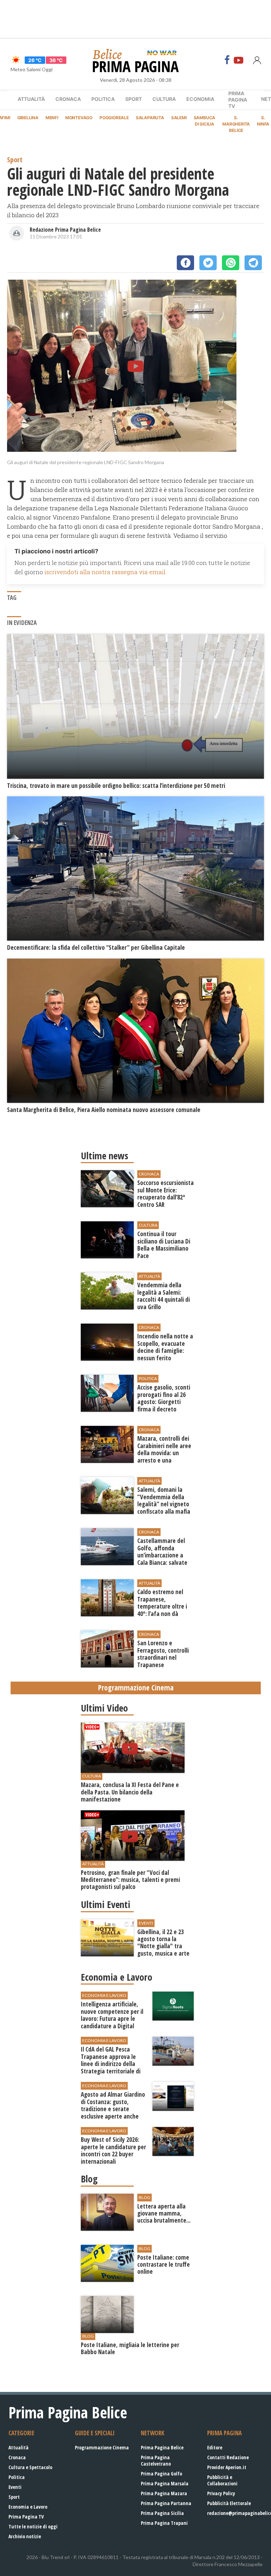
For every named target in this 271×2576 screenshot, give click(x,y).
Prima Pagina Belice (162, 2447)
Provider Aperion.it (227, 2467)
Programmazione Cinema (102, 2447)
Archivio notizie (25, 2536)
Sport (134, 99)
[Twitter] (208, 263)
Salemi (179, 118)
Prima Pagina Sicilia (162, 2513)
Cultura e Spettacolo (30, 2467)
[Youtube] (239, 60)
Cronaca (68, 99)
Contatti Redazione (228, 2457)
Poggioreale (114, 118)
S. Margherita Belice (236, 124)
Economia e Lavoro (28, 2507)
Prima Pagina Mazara (164, 2493)
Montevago (79, 118)
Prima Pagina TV (26, 2517)
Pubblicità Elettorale (229, 2503)
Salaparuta (150, 118)
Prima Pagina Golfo (161, 2474)
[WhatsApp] (231, 263)
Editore (215, 2447)
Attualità (31, 99)
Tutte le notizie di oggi (33, 2526)
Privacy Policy (221, 2493)
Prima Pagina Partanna (166, 2503)
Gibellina (28, 118)
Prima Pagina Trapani (164, 2523)
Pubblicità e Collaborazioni (222, 2480)
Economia (200, 99)
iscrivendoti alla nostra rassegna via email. (106, 572)
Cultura (164, 99)
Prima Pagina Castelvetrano (156, 2460)
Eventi (15, 2487)
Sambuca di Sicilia (205, 121)
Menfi (52, 118)
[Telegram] (253, 263)
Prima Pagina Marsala (165, 2483)
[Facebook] (227, 60)
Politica (103, 99)
